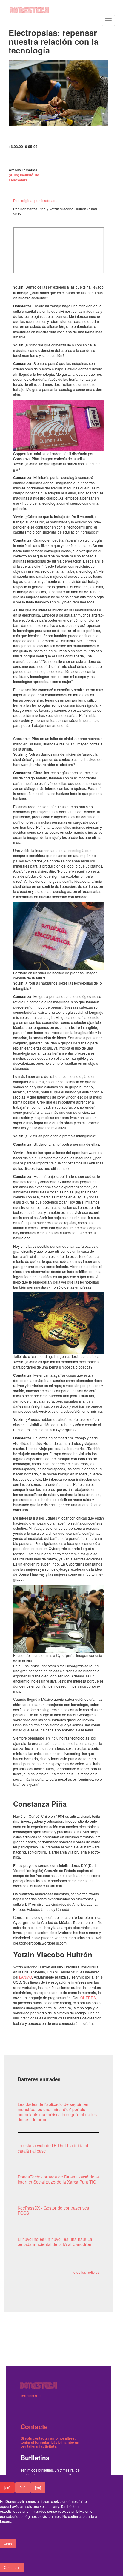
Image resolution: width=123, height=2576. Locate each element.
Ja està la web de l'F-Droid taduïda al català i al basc (53, 2148)
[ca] (7, 2488)
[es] (23, 2488)
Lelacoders (18, 180)
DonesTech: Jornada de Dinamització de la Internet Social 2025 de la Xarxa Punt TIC (58, 2179)
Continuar (12, 2568)
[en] (38, 2488)
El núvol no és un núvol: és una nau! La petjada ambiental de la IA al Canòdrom (55, 2242)
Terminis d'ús (31, 2396)
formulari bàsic (48, 2442)
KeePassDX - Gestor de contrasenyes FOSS (53, 2210)
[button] (59, 93)
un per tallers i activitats (50, 2444)
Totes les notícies (86, 2272)
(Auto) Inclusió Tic (24, 175)
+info (8, 2544)
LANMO (26, 1977)
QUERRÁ (88, 1998)
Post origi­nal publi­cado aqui (36, 200)
